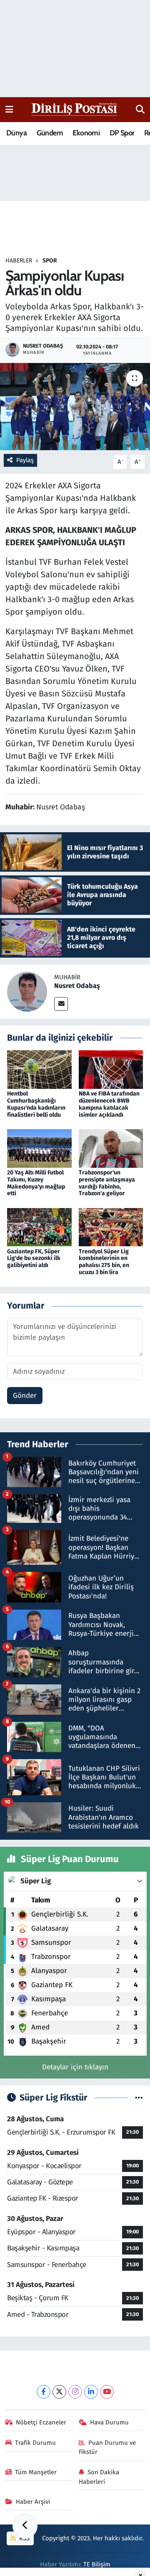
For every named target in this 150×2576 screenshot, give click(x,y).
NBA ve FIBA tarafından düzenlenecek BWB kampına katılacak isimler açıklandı (109, 1104)
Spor (50, 261)
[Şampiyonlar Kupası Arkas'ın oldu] (75, 407)
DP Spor (122, 133)
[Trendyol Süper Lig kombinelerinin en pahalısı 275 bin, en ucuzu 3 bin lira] (111, 1227)
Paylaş (25, 460)
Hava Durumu (109, 2422)
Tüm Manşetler (36, 2472)
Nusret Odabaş (77, 986)
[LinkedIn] (91, 2392)
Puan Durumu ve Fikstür (107, 2447)
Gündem (50, 133)
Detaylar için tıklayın (75, 2067)
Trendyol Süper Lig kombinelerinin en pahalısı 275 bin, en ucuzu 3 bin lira (104, 1262)
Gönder (25, 1396)
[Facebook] (44, 2392)
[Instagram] (75, 2392)
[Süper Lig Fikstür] (139, 2098)
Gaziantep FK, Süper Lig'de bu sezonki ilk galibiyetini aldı (34, 1259)
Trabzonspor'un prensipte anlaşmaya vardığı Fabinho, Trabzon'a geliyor (107, 1183)
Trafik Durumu (35, 2443)
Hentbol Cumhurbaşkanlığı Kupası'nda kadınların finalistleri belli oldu (36, 1104)
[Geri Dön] (25, 2526)
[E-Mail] (61, 1004)
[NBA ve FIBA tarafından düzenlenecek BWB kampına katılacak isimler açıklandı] (111, 1069)
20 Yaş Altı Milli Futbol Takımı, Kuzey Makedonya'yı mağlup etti (36, 1183)
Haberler (19, 261)
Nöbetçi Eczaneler (41, 2422)
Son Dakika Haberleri (99, 2477)
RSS (24, 2538)
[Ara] (140, 110)
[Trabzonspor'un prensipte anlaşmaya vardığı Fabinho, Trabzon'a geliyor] (111, 1148)
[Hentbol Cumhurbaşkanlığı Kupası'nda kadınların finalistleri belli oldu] (39, 1069)
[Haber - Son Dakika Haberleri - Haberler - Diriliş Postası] (75, 109)
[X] (59, 2392)
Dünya (16, 133)
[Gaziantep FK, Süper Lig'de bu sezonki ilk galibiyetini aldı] (39, 1227)
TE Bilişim (97, 2564)
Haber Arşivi (33, 2502)
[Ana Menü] (9, 109)
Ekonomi (86, 133)
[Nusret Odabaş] (27, 991)
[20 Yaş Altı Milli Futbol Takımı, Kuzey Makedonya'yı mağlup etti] (39, 1148)
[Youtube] (107, 2392)
